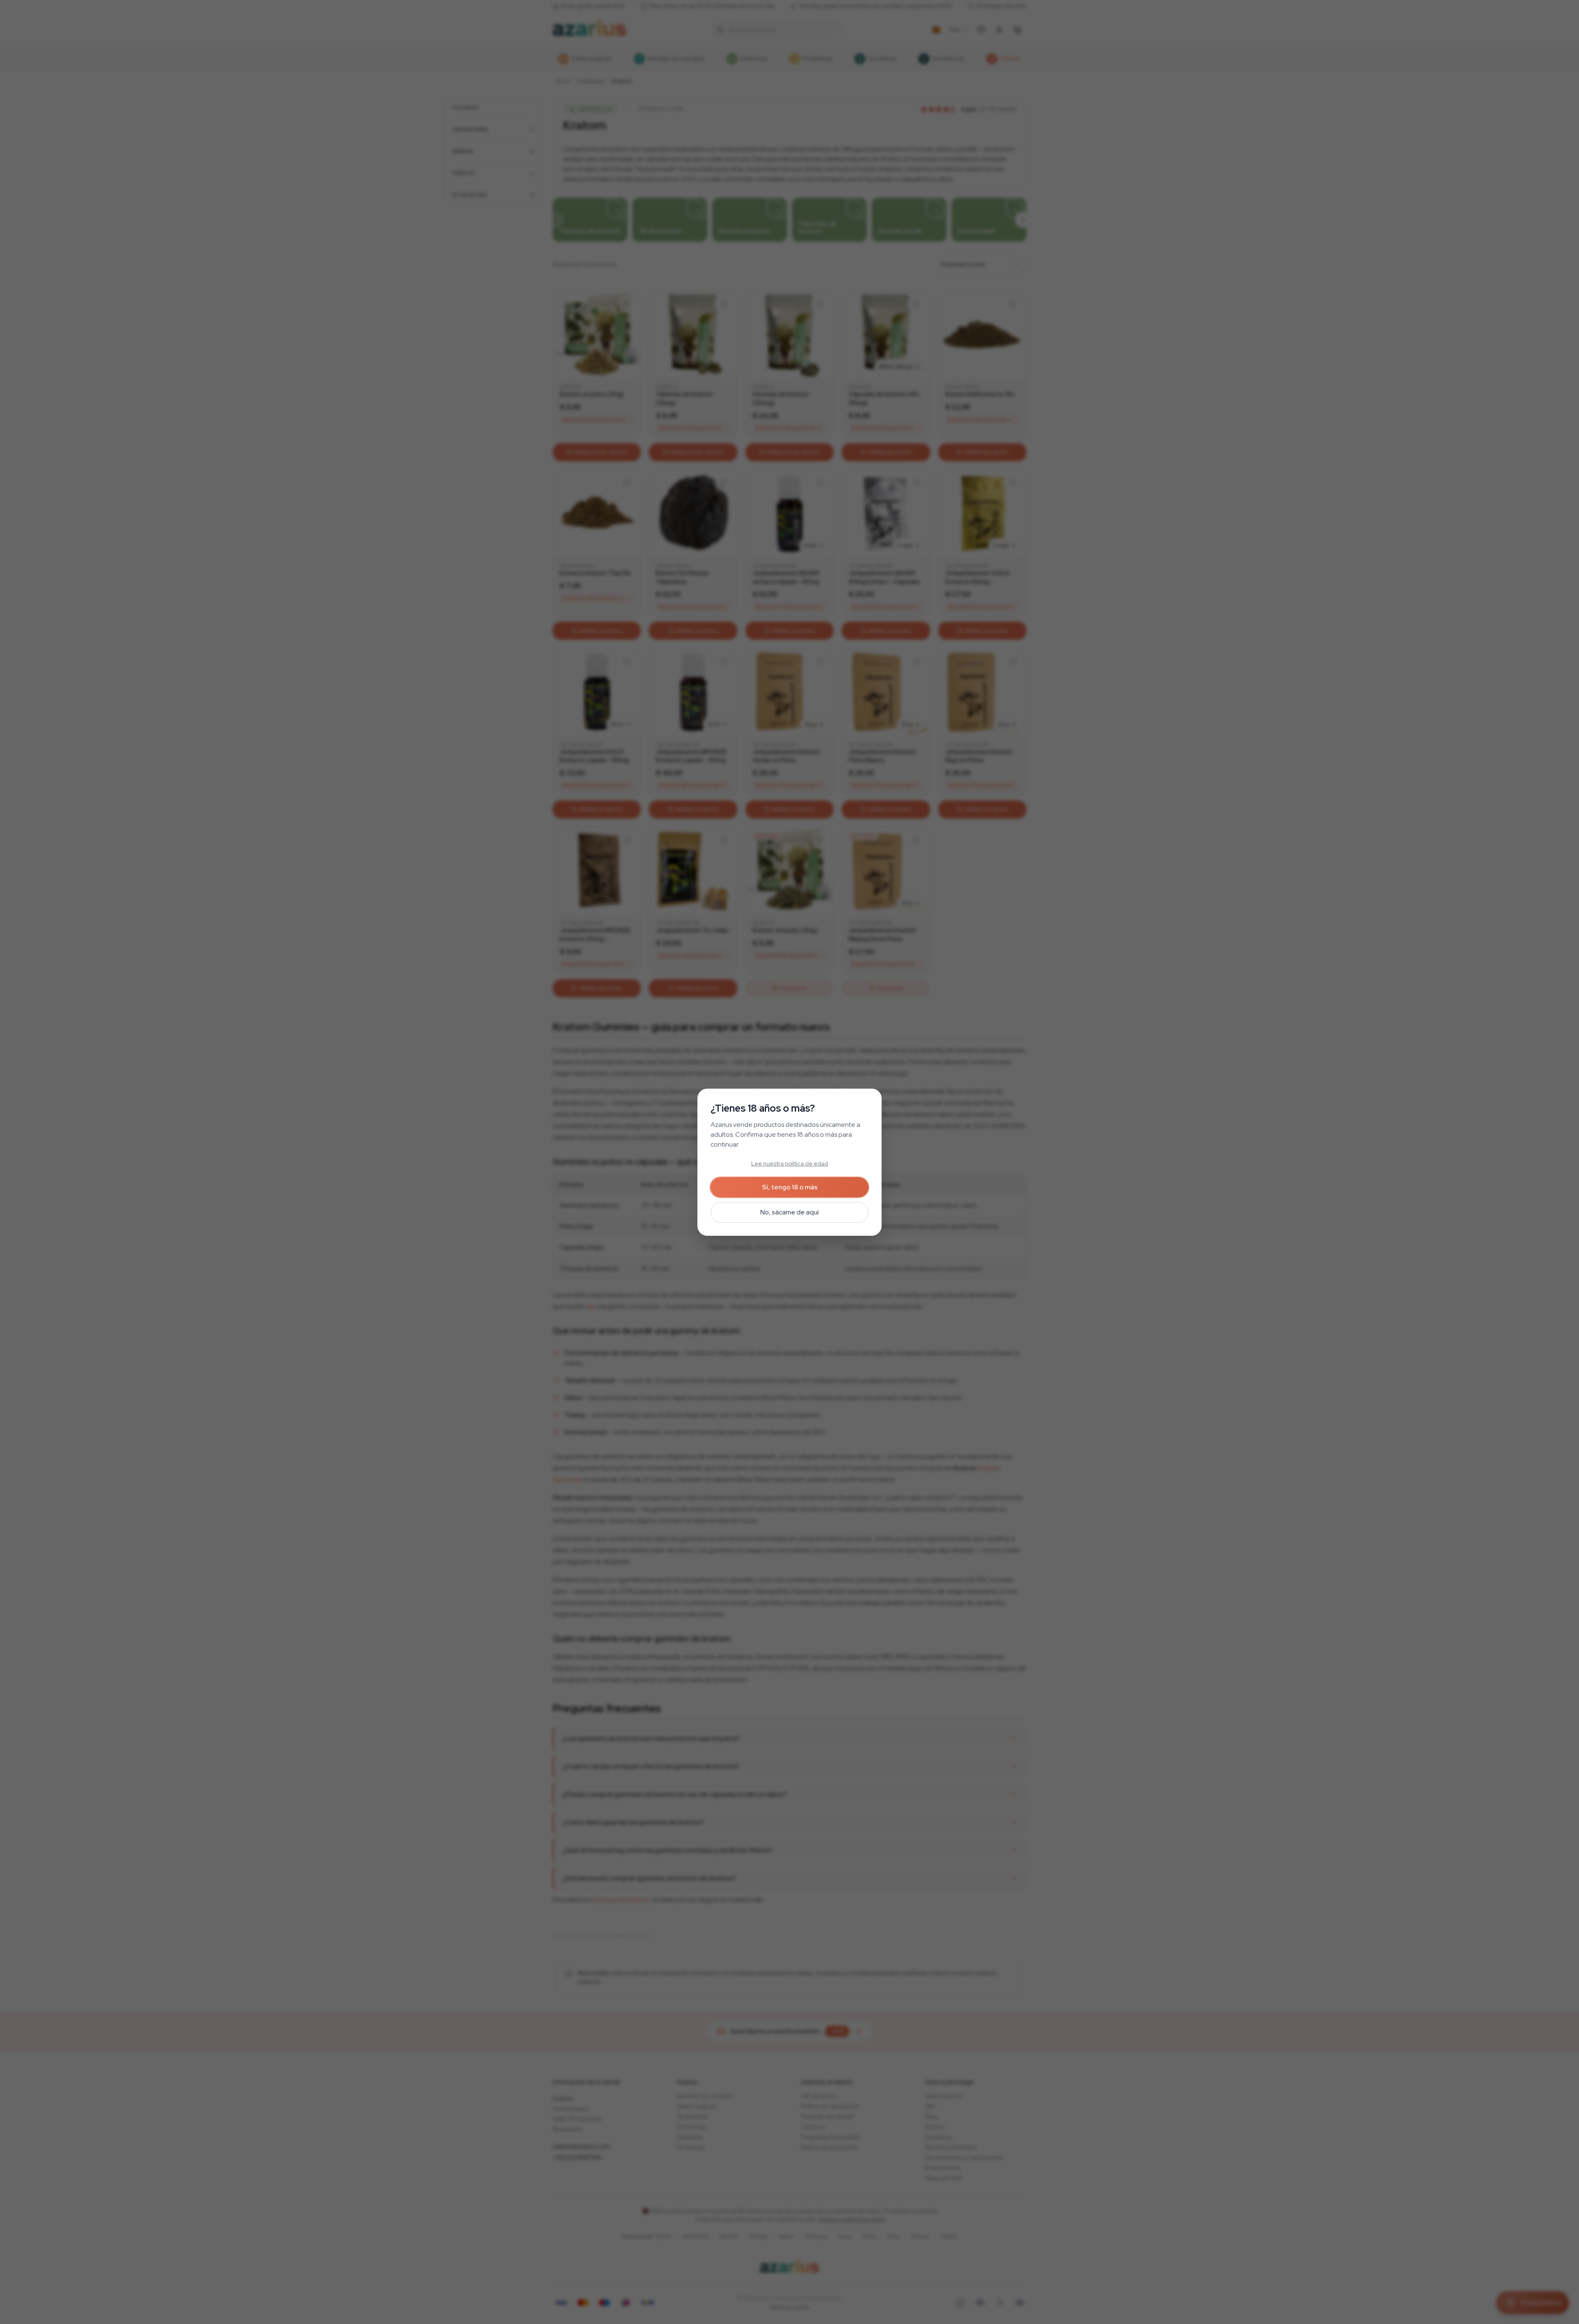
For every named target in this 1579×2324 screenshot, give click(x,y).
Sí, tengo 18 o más (790, 1187)
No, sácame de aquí (789, 1212)
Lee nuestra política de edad (790, 1163)
